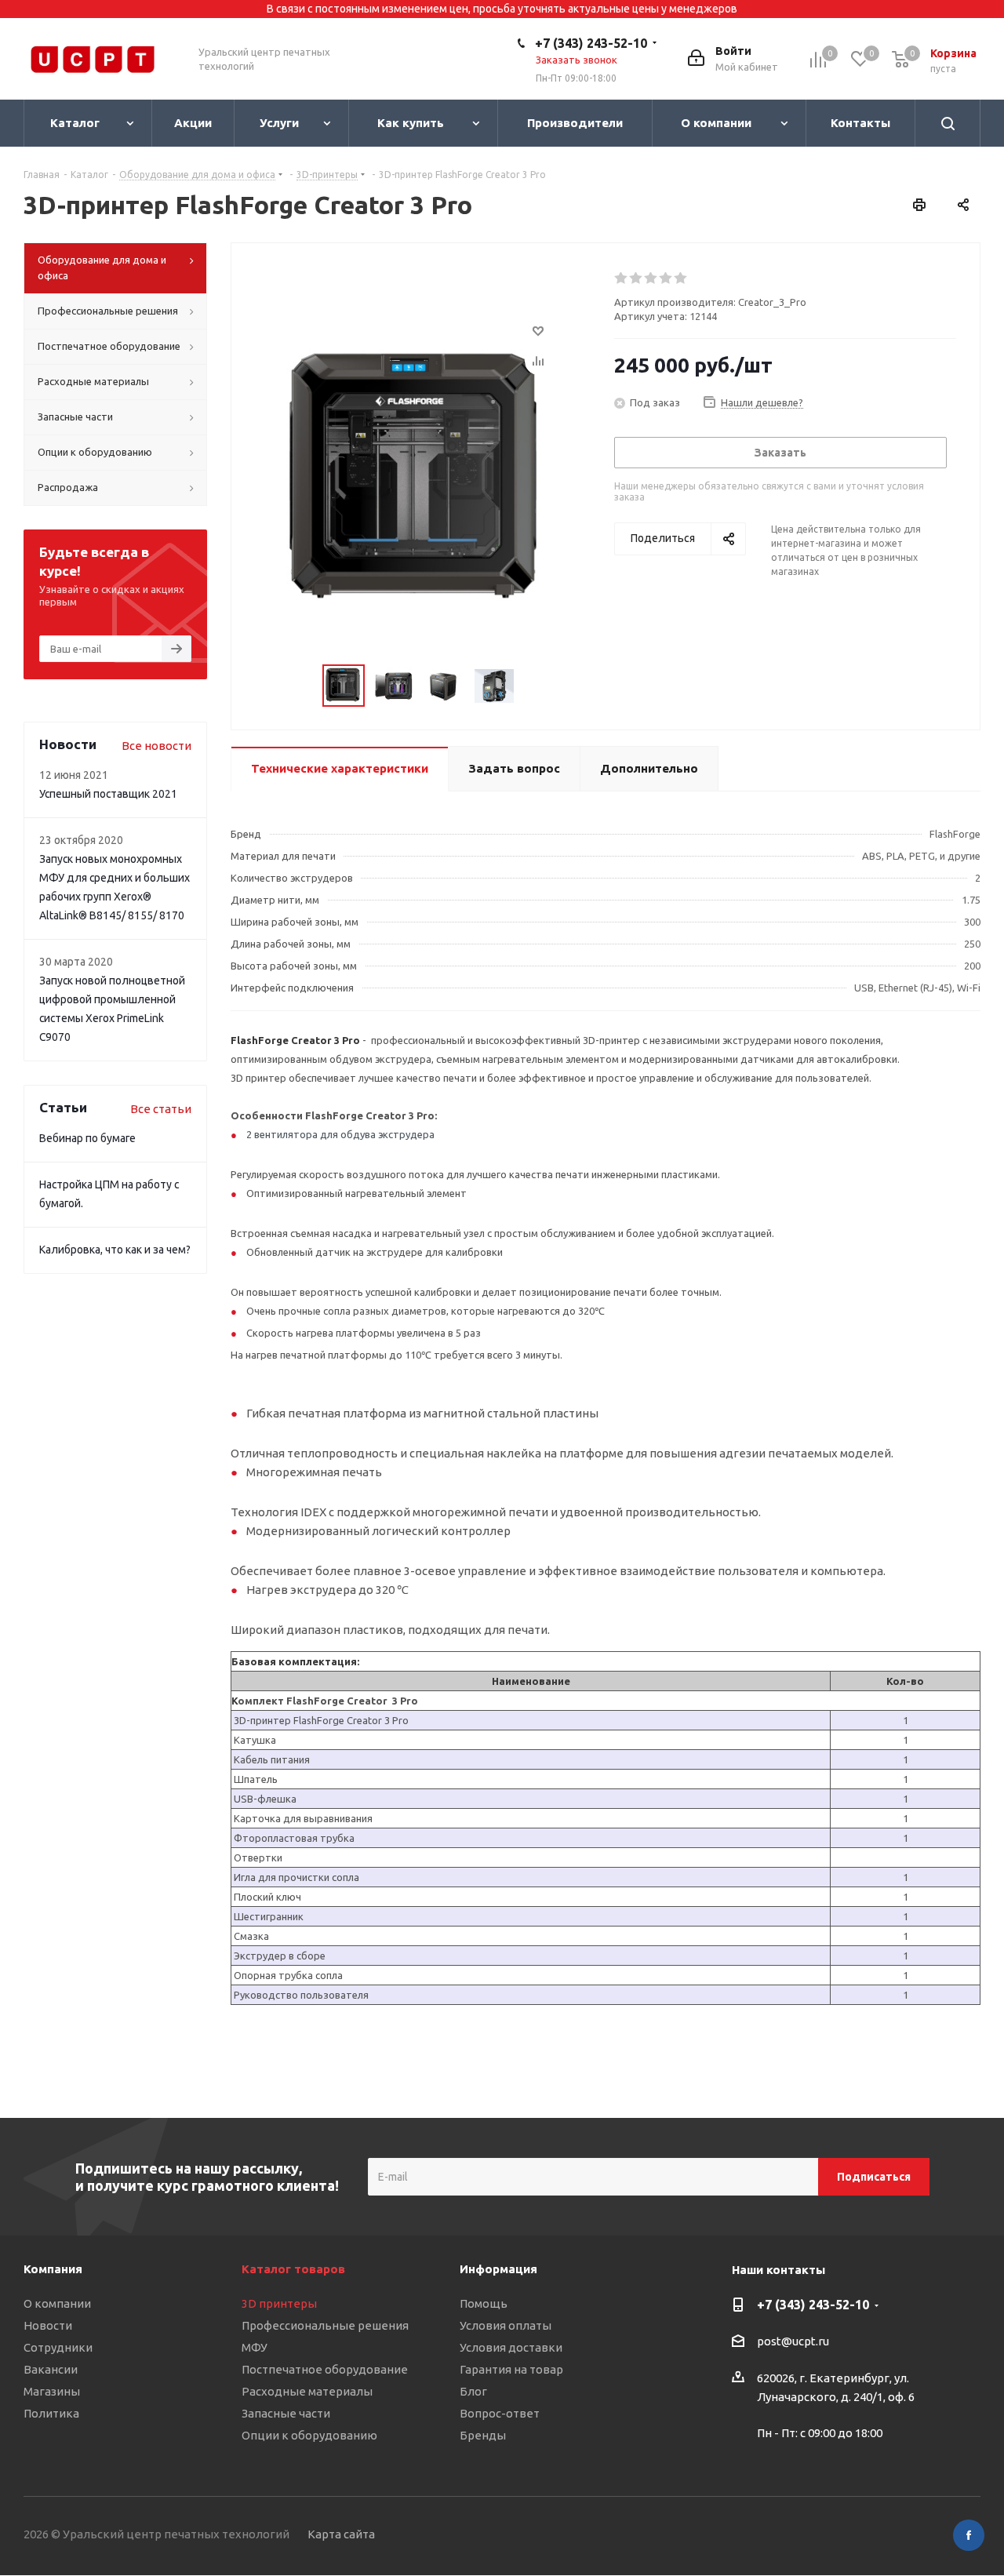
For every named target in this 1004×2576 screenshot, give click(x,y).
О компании (57, 2303)
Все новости (156, 746)
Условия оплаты (506, 2325)
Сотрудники (58, 2347)
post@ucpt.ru (793, 2342)
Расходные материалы (307, 2391)
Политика (51, 2413)
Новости (48, 2325)
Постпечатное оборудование (325, 2369)
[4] (666, 278)
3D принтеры (279, 2303)
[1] (622, 278)
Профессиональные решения (325, 2325)
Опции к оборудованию (309, 2435)
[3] (651, 278)
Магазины (52, 2391)
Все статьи (161, 1109)
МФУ (255, 2347)
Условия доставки (511, 2347)
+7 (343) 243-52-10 (591, 43)
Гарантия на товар (511, 2369)
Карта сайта (341, 2534)
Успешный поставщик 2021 (108, 794)
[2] (637, 278)
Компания (53, 2269)
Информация (498, 2269)
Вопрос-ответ (500, 2413)
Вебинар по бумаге (87, 1138)
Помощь (484, 2303)
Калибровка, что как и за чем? (115, 1250)
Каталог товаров (293, 2269)
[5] (681, 278)
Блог (473, 2391)
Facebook (969, 2535)
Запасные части (286, 2413)
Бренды (483, 2435)
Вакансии (51, 2369)
